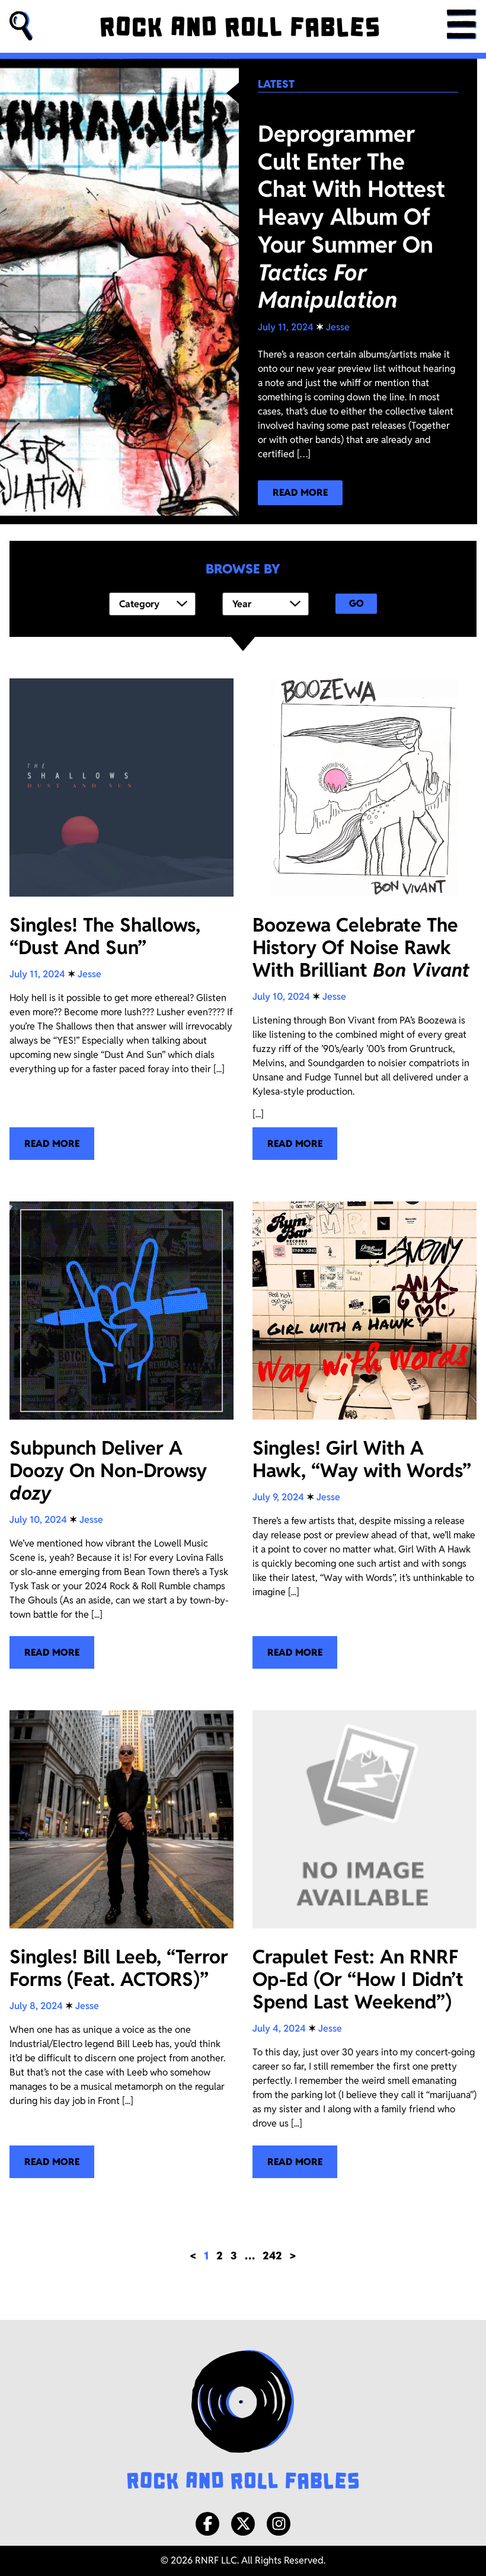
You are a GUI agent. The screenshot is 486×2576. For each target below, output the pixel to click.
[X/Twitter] (243, 2524)
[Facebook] (207, 2524)
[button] (21, 26)
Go (356, 603)
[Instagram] (279, 2524)
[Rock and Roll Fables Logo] (243, 2421)
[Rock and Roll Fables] (240, 27)
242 (272, 2255)
